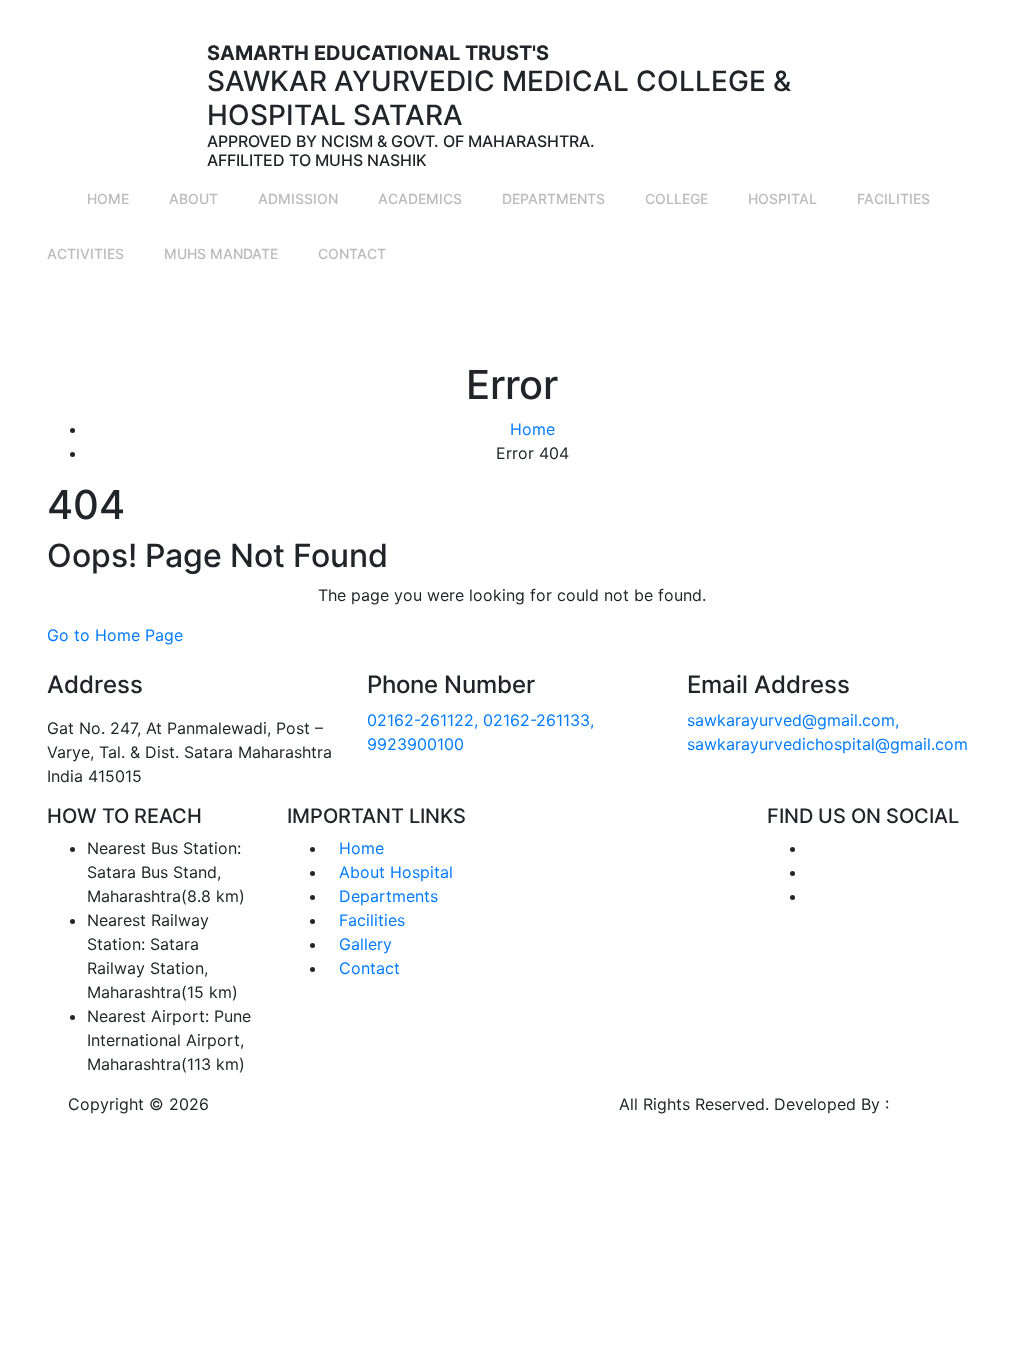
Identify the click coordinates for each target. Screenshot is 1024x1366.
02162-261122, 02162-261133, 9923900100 (223, 12)
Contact (352, 253)
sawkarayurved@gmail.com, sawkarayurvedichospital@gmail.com (669, 12)
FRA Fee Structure (877, 321)
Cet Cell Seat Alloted (745, 321)
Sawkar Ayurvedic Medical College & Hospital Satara (414, 1104)
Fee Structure (491, 321)
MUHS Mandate (221, 253)
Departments (553, 198)
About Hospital (396, 872)
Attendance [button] (130, 309)
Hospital (782, 198)
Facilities (893, 198)
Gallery (413, 309)
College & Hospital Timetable (259, 321)
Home (108, 198)
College (676, 198)
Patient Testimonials (601, 321)
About (193, 198)
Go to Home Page (115, 635)
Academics (420, 198)
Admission (298, 198)
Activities (85, 253)
